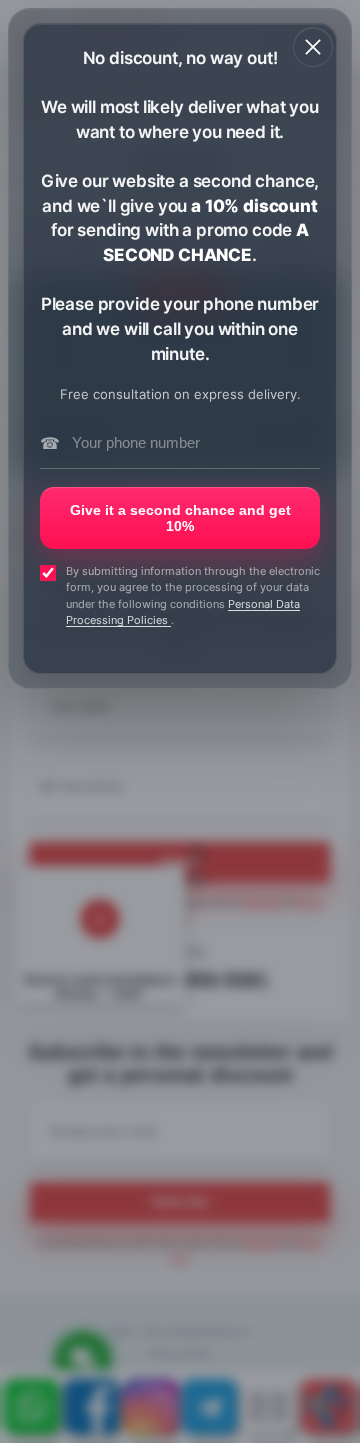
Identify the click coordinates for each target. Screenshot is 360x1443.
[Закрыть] (313, 47)
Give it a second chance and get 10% (180, 518)
